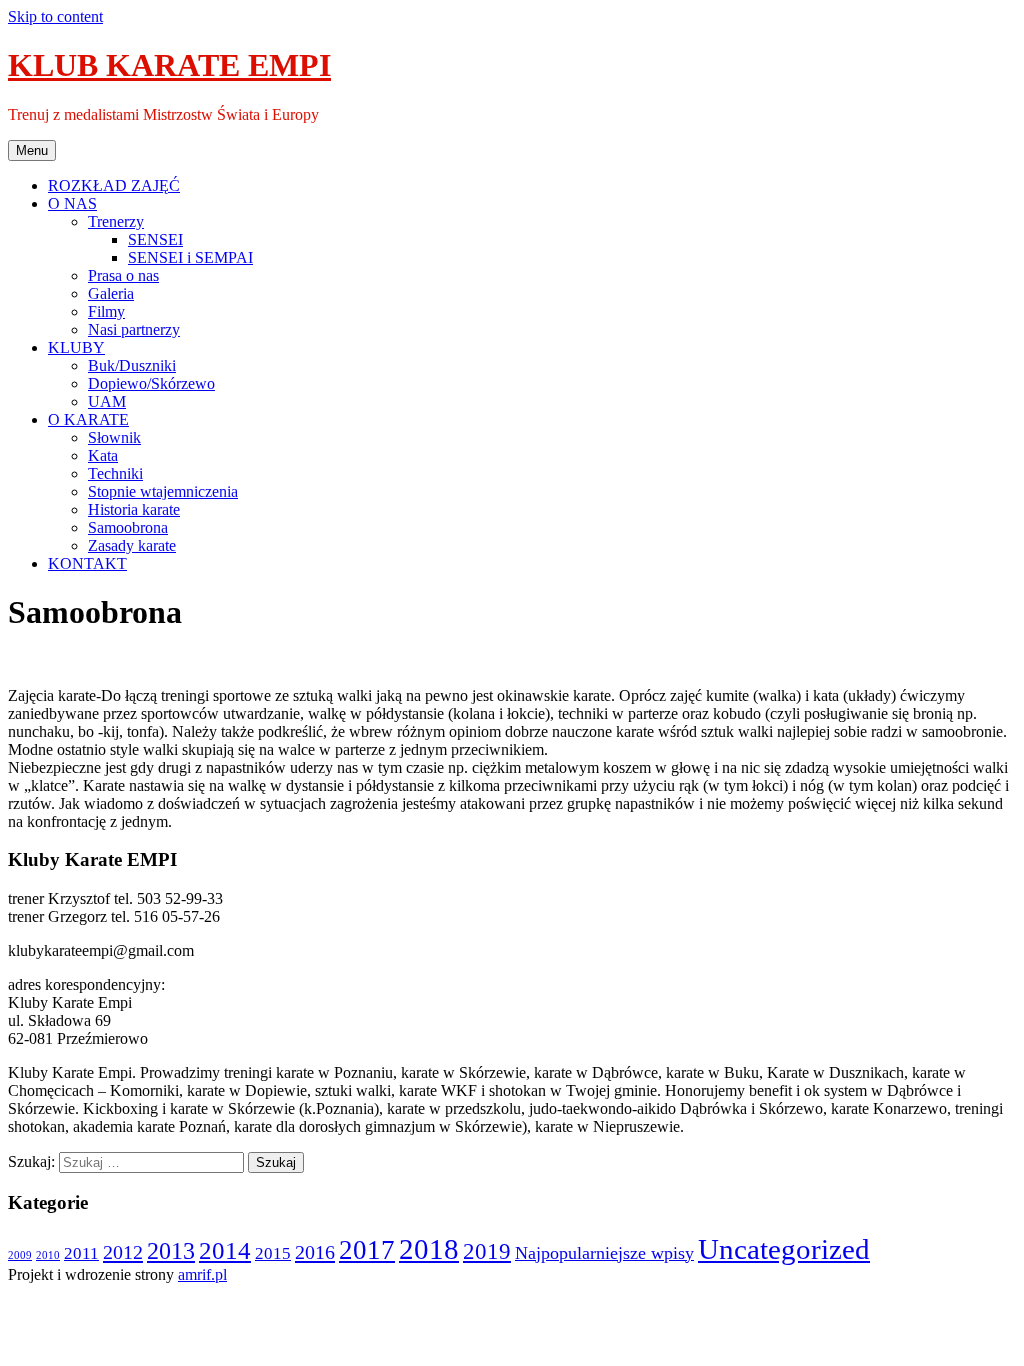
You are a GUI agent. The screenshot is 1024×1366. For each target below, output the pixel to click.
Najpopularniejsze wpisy (604, 1253)
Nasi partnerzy (134, 329)
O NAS (72, 203)
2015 (273, 1253)
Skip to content (55, 16)
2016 (315, 1252)
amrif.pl (202, 1274)
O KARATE (88, 419)
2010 (48, 1255)
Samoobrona (128, 527)
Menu (32, 150)
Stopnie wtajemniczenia (163, 491)
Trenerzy (116, 221)
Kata (103, 455)
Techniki (115, 473)
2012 (123, 1252)
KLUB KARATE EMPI (169, 65)
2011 (81, 1253)
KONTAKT (87, 563)
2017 (367, 1250)
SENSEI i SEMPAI (190, 257)
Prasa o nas (123, 275)
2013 (171, 1251)
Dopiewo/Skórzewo (151, 383)
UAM (107, 401)
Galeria (111, 293)
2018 (429, 1249)
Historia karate (134, 509)
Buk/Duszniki (132, 365)
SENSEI (155, 239)
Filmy (106, 311)
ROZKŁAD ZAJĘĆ (114, 185)
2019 (487, 1251)
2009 (20, 1255)
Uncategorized (784, 1249)
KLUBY (76, 347)
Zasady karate (132, 545)
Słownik (114, 437)
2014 (225, 1250)
